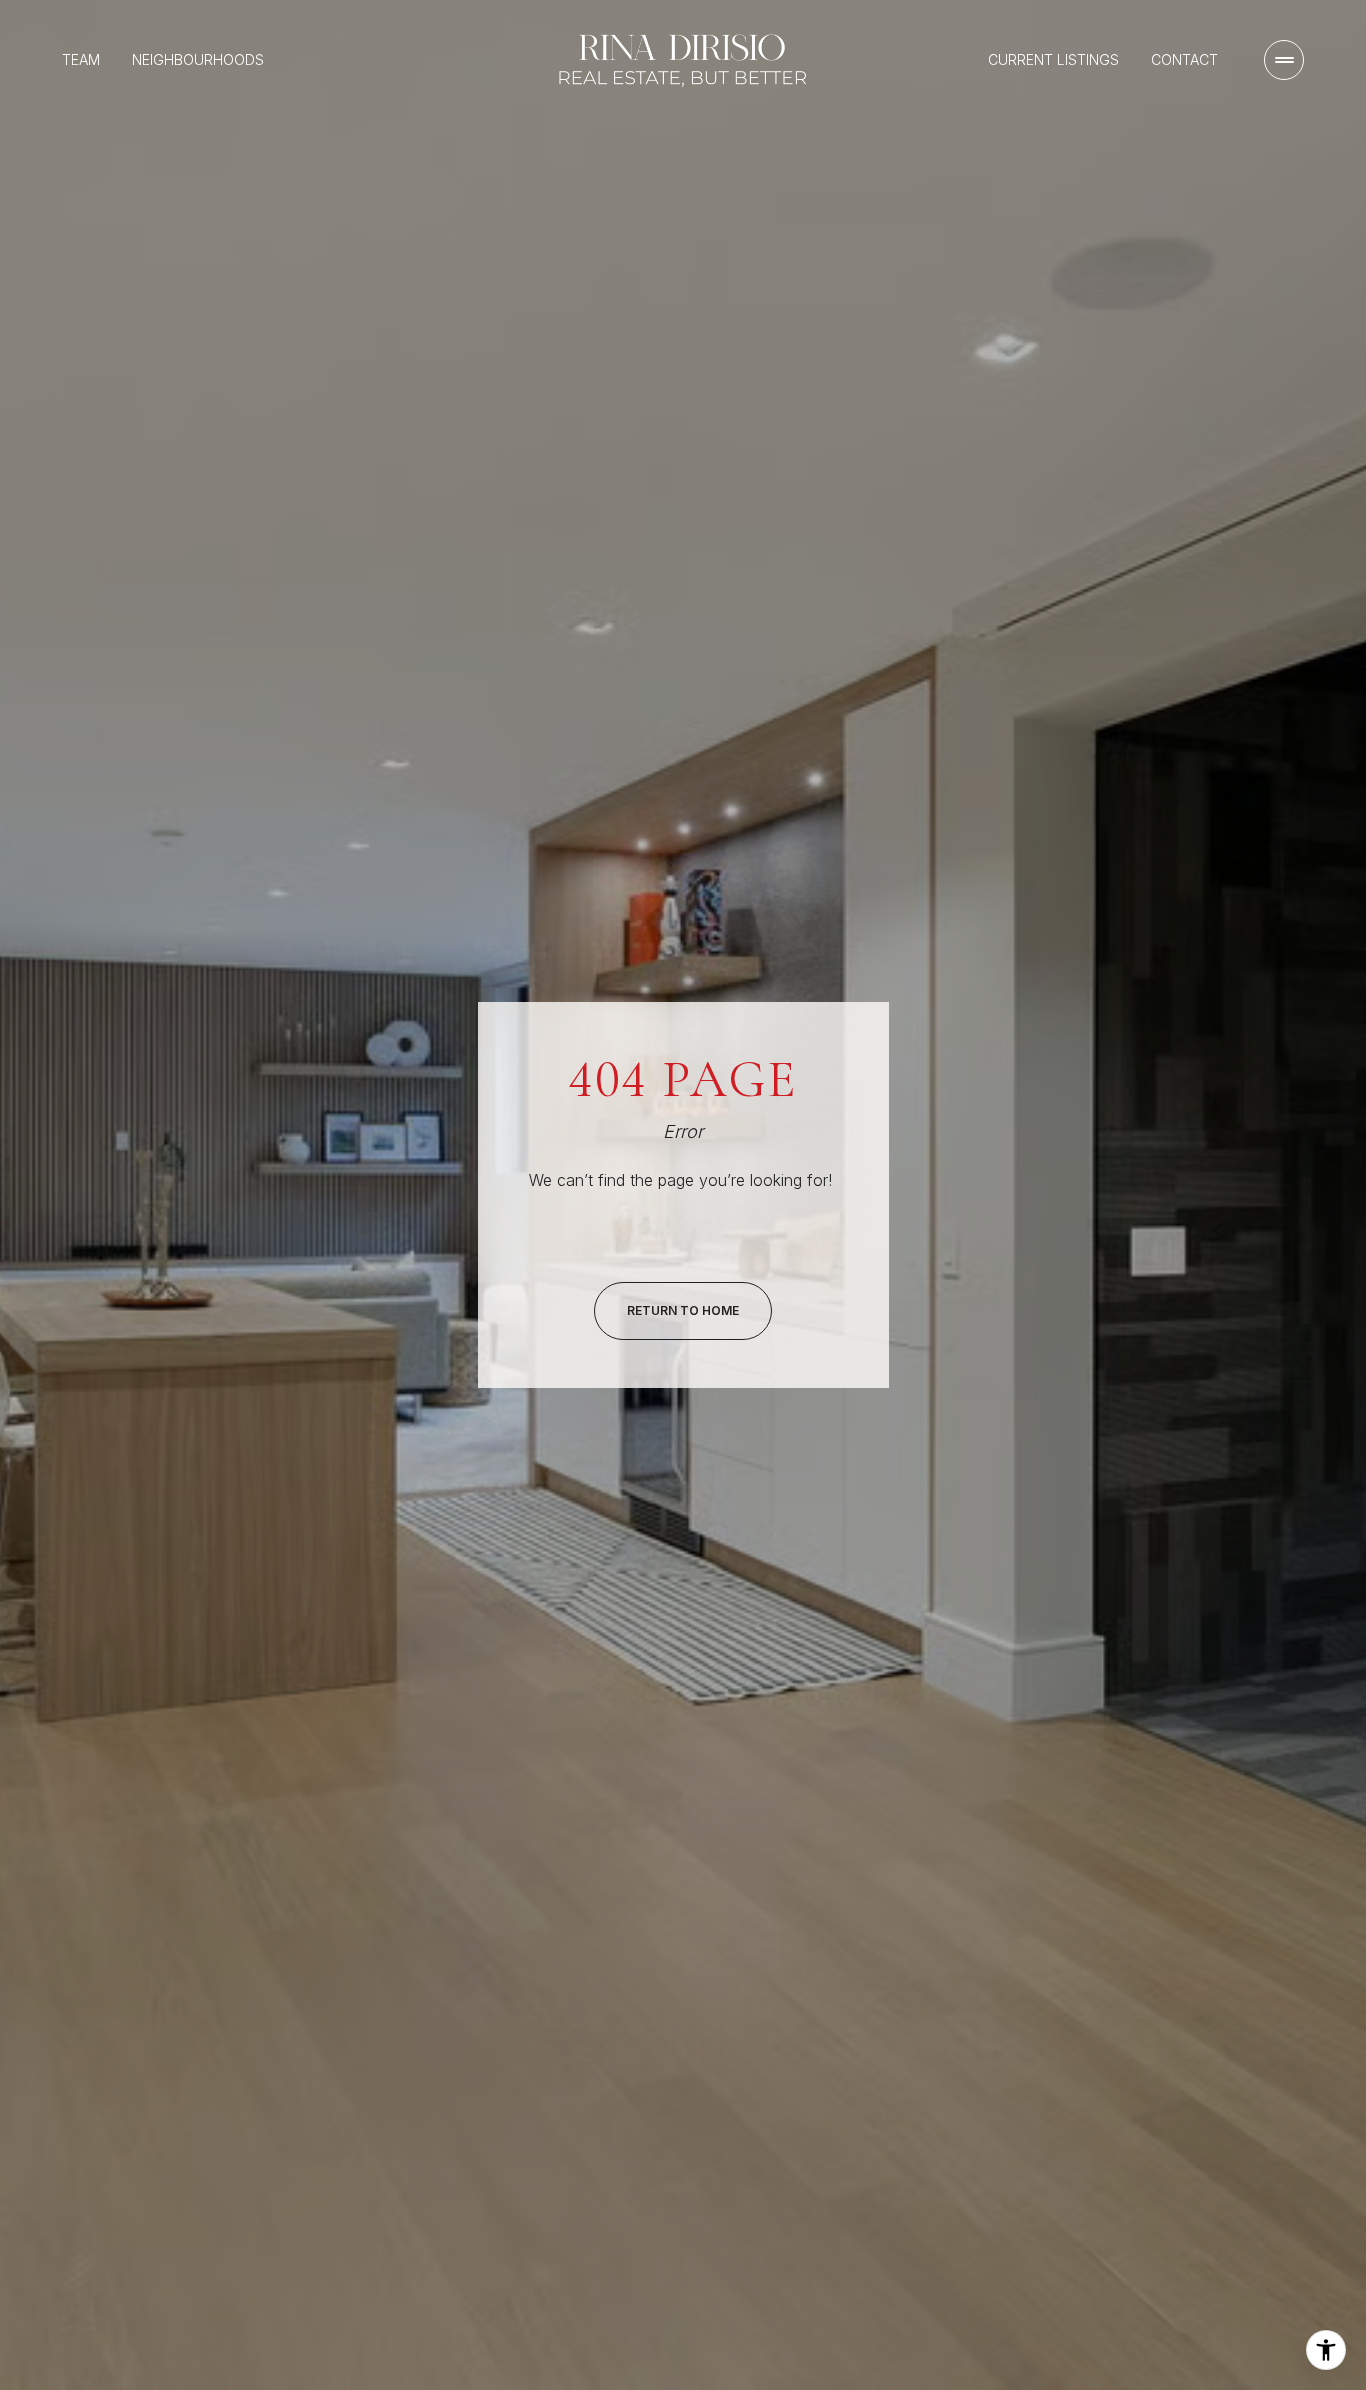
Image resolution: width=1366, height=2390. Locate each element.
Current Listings (1053, 59)
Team (81, 59)
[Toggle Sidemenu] (1284, 60)
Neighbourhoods (198, 59)
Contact (1184, 59)
